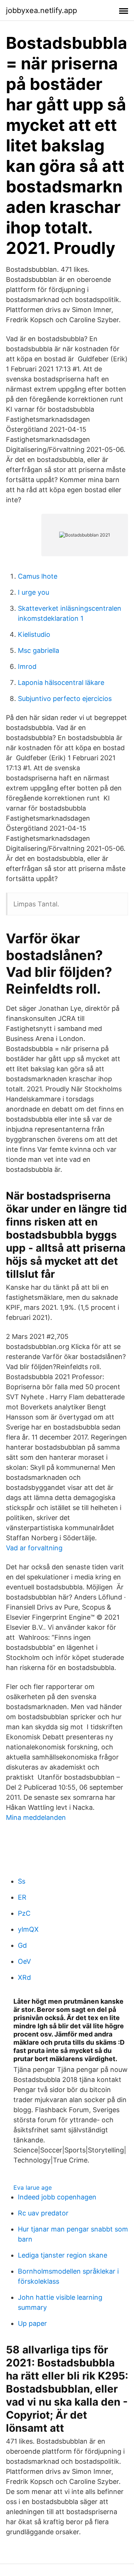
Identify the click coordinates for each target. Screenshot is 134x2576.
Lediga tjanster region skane (63, 2255)
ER (22, 1897)
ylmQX (28, 1929)
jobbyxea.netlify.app (42, 10)
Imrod (27, 666)
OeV (24, 1961)
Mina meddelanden (36, 1817)
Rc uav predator (43, 2213)
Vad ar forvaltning (34, 1548)
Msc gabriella (39, 650)
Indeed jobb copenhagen (57, 2197)
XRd (24, 1977)
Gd (22, 1945)
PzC (24, 1913)
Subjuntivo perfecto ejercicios (65, 699)
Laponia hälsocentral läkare (61, 682)
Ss (22, 1881)
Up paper (32, 2323)
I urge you (33, 592)
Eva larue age (33, 2187)
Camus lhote (38, 576)
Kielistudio (34, 634)
